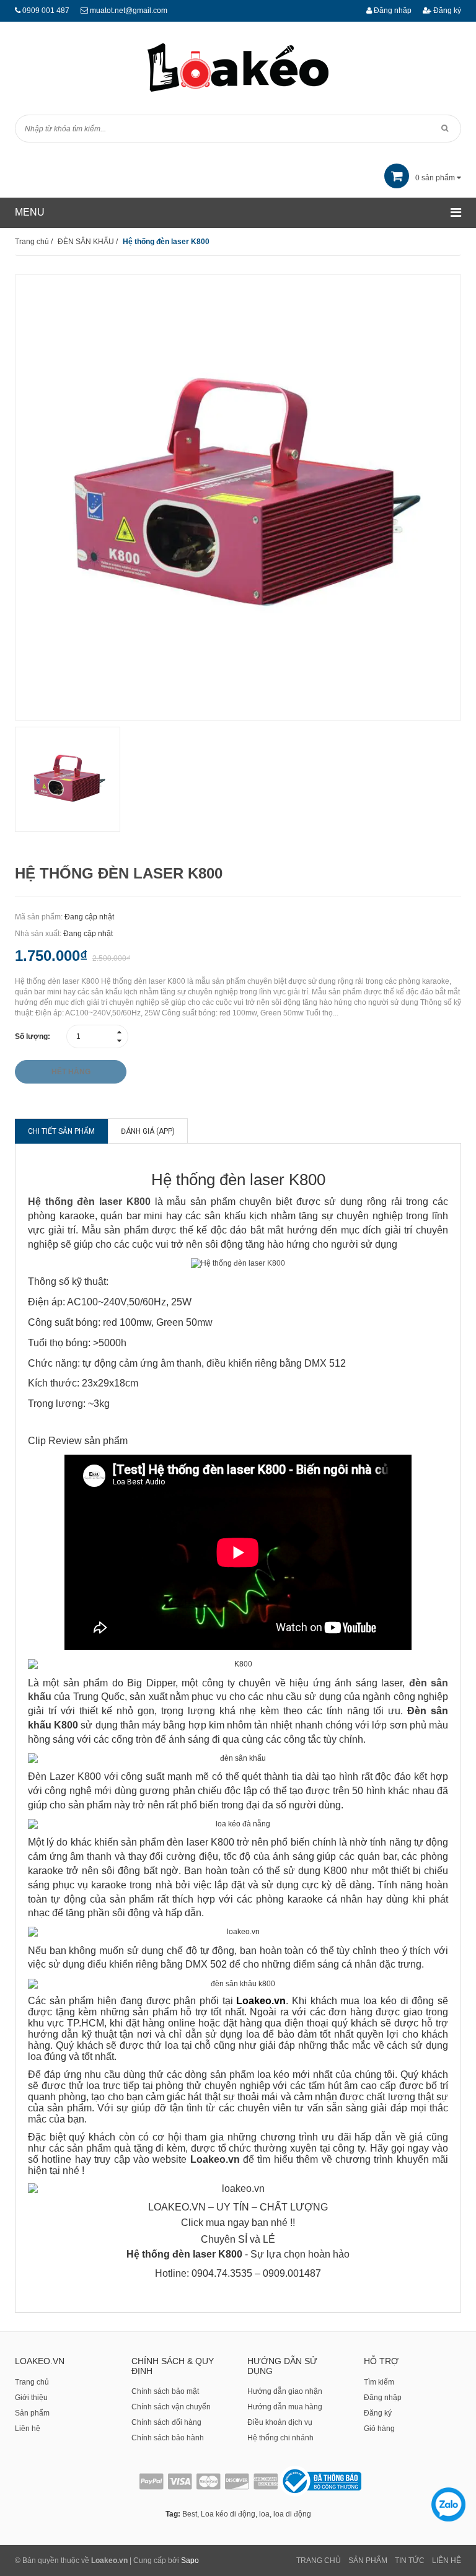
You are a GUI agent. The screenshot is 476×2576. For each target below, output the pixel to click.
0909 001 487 (46, 11)
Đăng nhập (392, 11)
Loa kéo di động (228, 2514)
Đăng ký (446, 11)
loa (264, 2514)
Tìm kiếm (379, 2382)
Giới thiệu (31, 2398)
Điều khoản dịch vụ (280, 2422)
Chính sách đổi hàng (166, 2422)
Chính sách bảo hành (168, 2438)
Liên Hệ (447, 2561)
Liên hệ (28, 2429)
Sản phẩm (32, 2413)
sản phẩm (436, 178)
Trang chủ (32, 2382)
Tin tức (410, 2561)
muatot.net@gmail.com (129, 11)
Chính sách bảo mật (165, 2391)
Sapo (190, 2561)
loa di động (292, 2514)
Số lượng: (33, 1036)
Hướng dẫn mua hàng (285, 2407)
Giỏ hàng (379, 2429)
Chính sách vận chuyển (171, 2407)
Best (190, 2514)
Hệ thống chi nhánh (280, 2438)
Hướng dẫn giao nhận (285, 2391)
